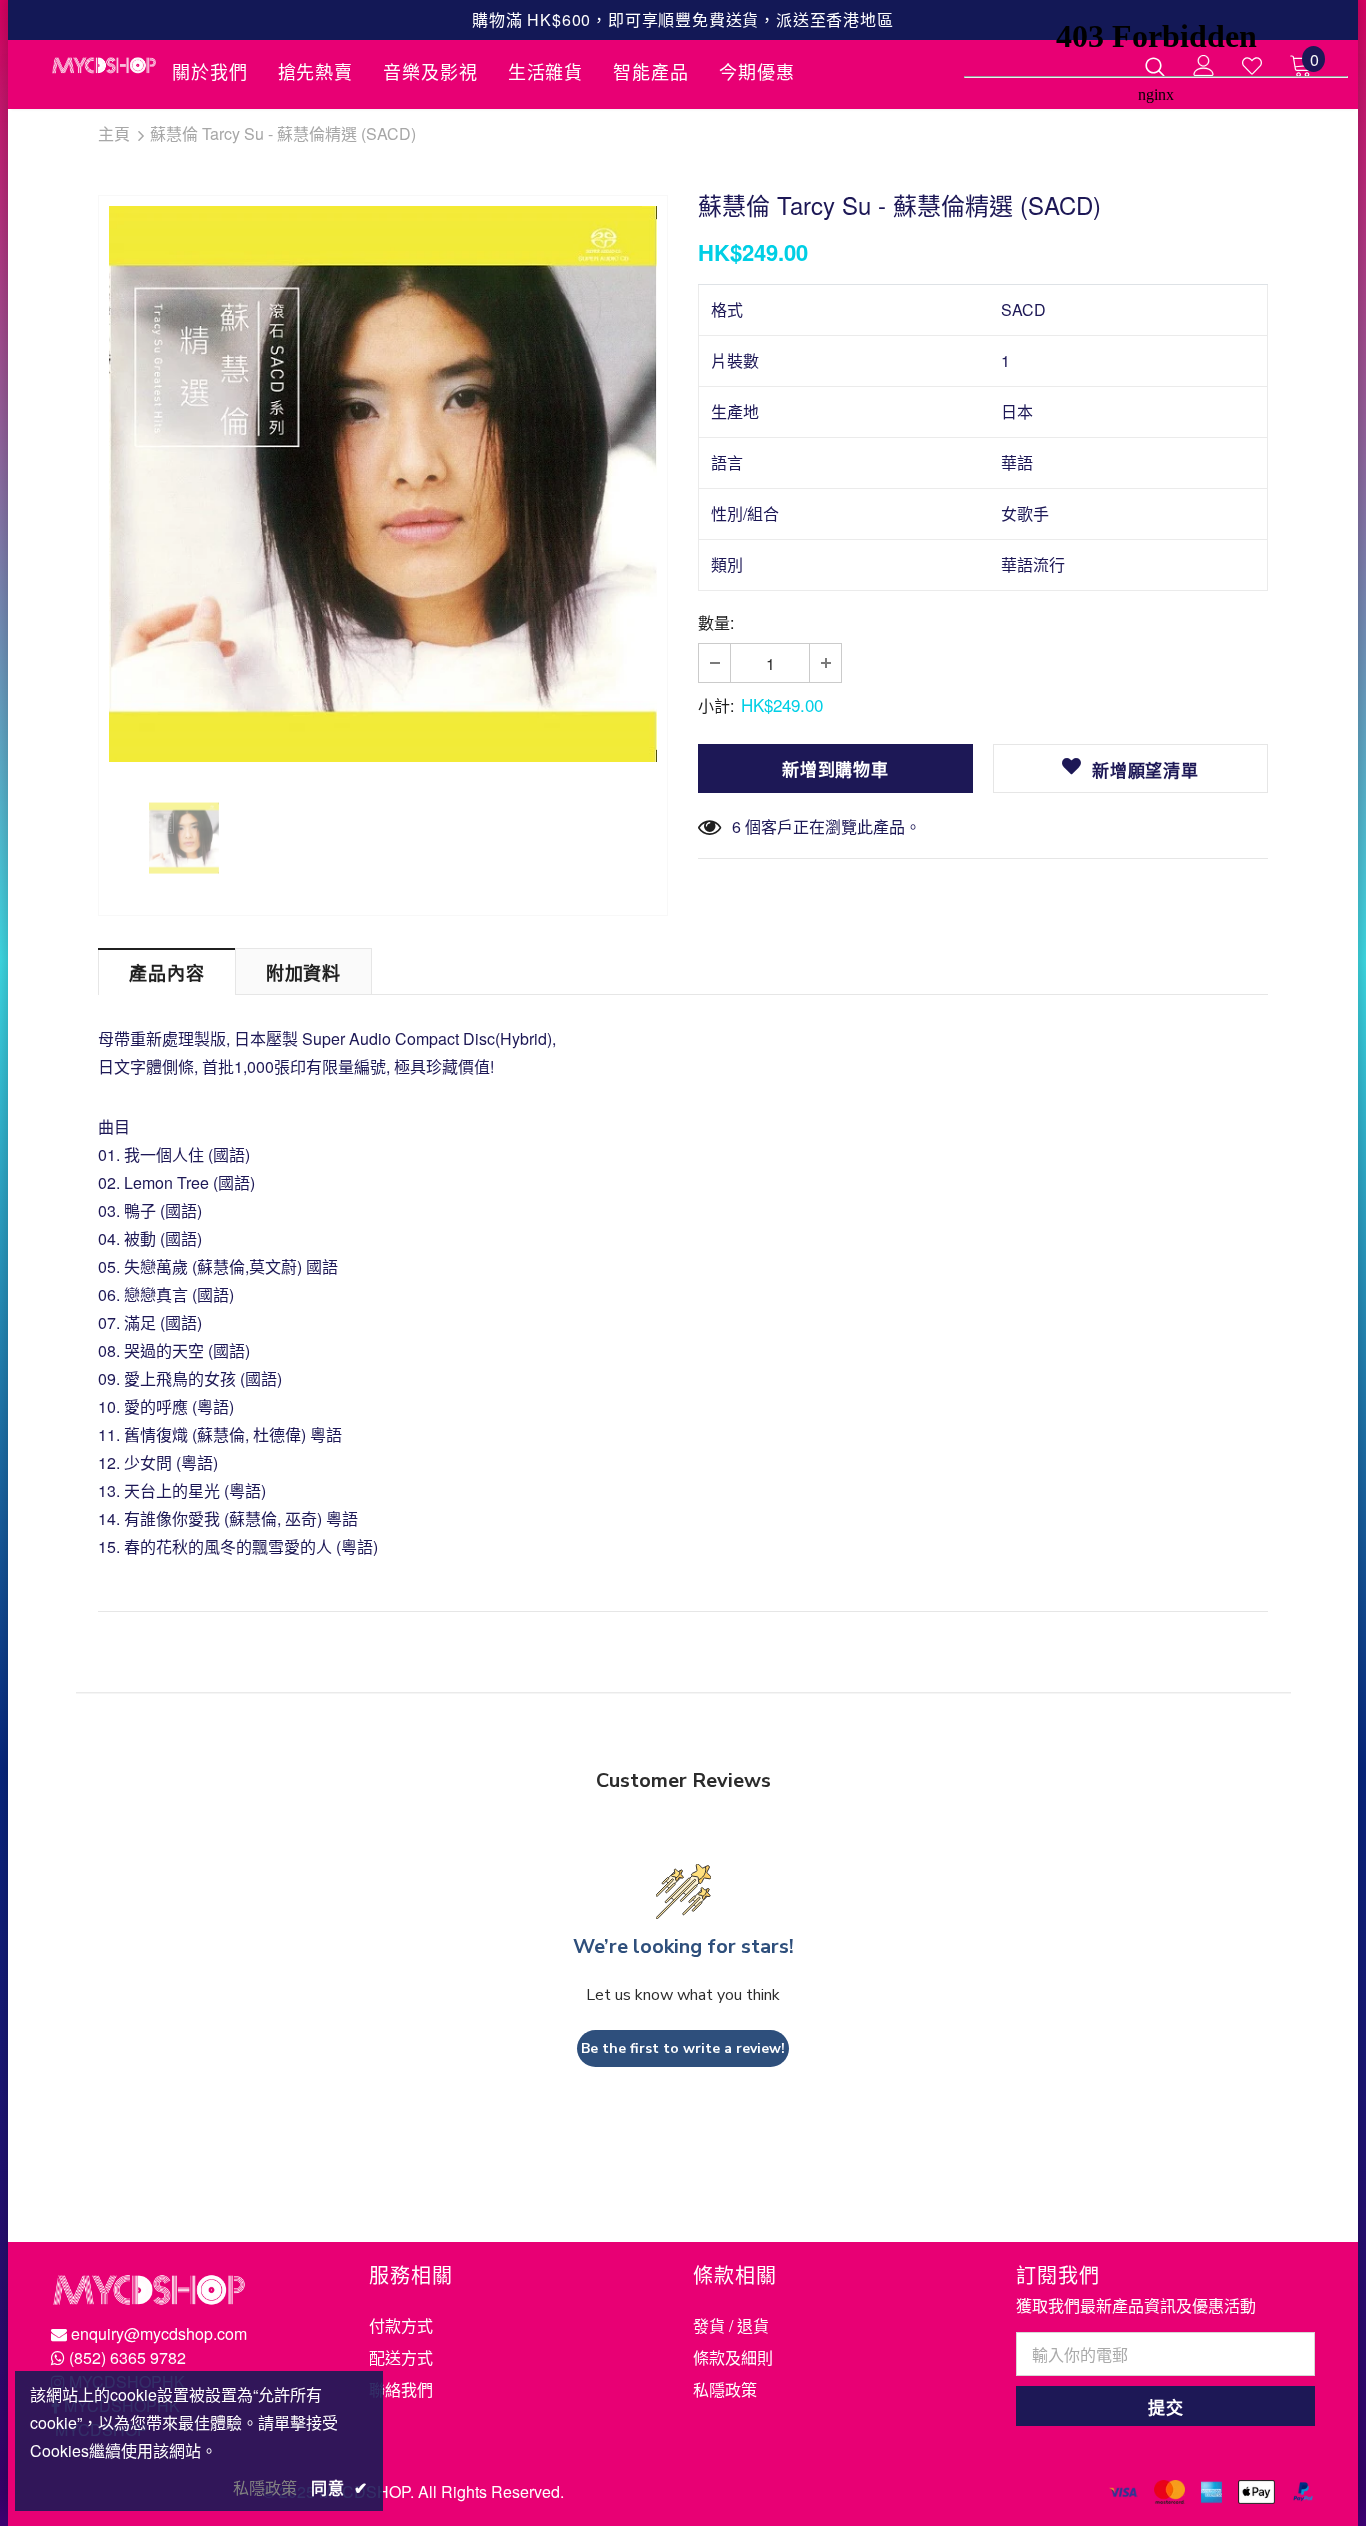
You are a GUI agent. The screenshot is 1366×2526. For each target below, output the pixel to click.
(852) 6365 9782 (127, 2357)
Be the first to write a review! (683, 2048)
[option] (383, 484)
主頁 (114, 133)
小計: (716, 705)
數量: (716, 622)
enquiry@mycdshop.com (159, 2333)
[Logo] (104, 65)
